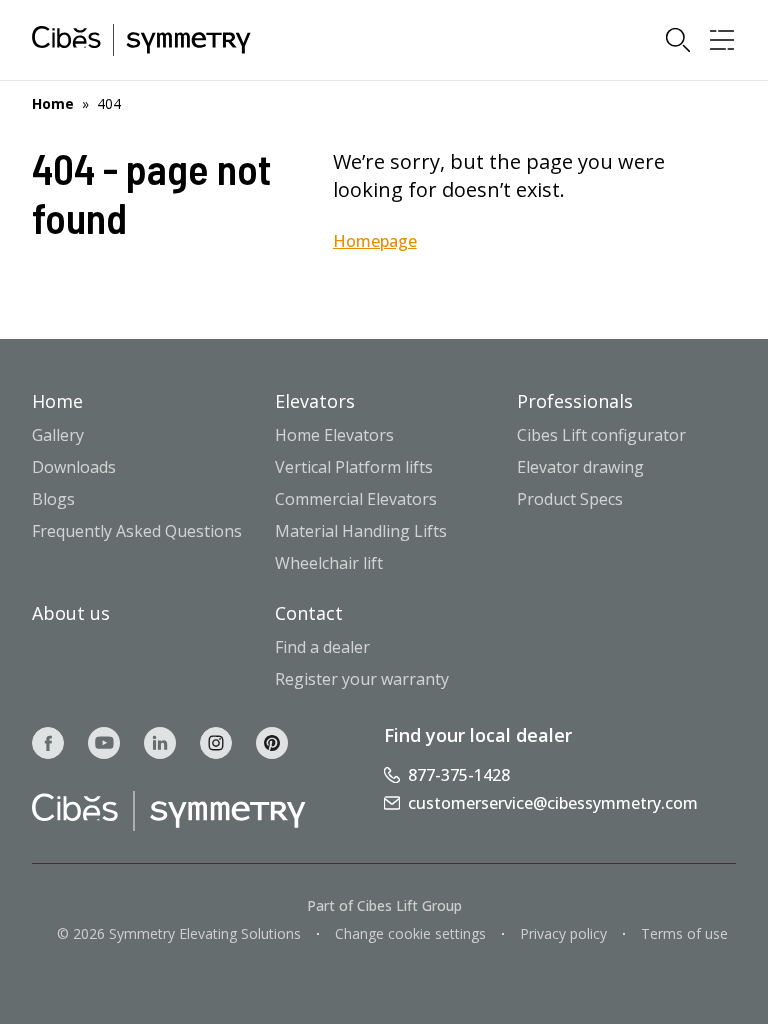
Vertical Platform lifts (354, 467)
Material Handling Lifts (361, 531)
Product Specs (570, 499)
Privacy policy (563, 933)
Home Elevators (334, 435)
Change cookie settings (410, 933)
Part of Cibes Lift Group (384, 905)
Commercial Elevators (356, 499)
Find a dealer (322, 647)
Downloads (74, 467)
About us (71, 613)
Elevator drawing (580, 467)
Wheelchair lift (329, 563)
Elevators (315, 401)
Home (53, 103)
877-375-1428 (459, 775)
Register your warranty (362, 679)
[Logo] (141, 40)
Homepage (375, 241)
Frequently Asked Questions (137, 531)
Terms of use (684, 933)
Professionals (575, 401)
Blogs (53, 499)
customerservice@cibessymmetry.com (553, 803)
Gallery (58, 435)
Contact (309, 613)
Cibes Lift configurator (601, 435)
